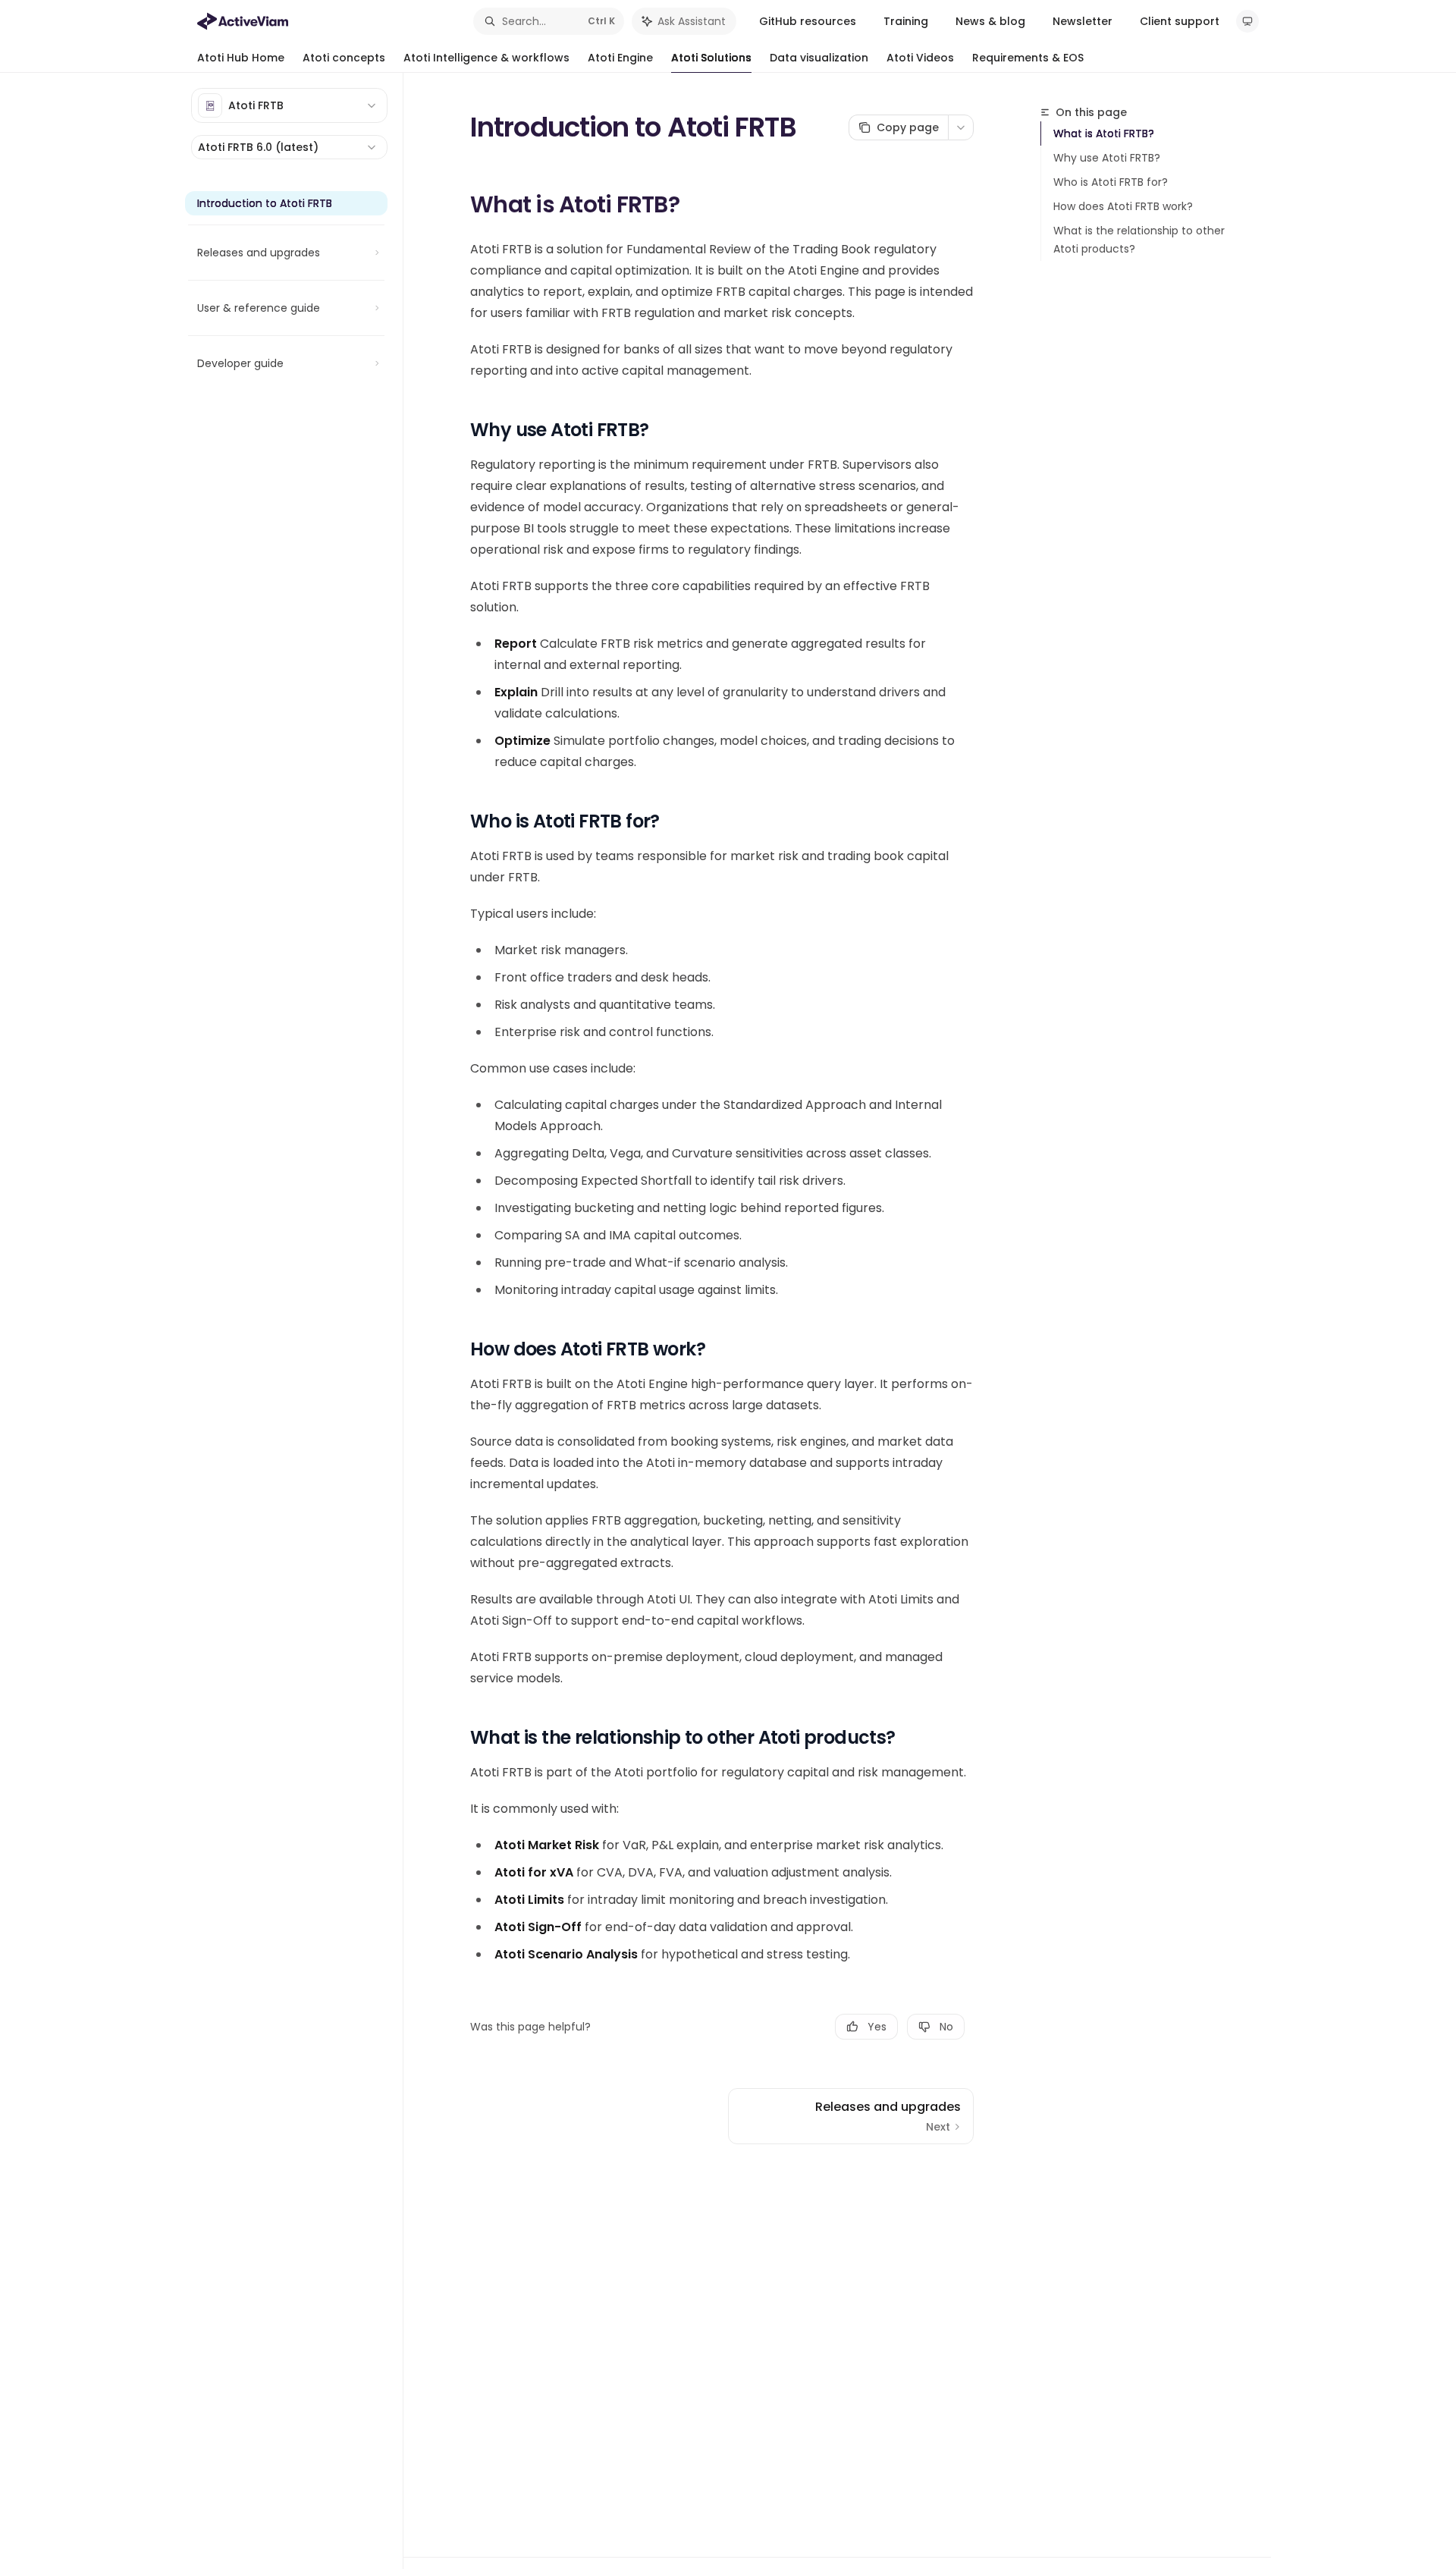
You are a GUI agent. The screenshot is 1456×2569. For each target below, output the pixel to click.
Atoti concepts (344, 58)
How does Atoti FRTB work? (1123, 206)
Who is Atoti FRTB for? (1111, 182)
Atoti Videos (920, 58)
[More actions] (961, 127)
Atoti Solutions (711, 58)
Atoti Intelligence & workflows (486, 58)
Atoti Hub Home (241, 58)
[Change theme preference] (1247, 21)
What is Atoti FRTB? (1104, 133)
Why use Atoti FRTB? (1107, 158)
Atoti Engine (620, 58)
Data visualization (819, 58)
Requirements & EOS (1028, 58)
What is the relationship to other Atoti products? (1139, 240)
